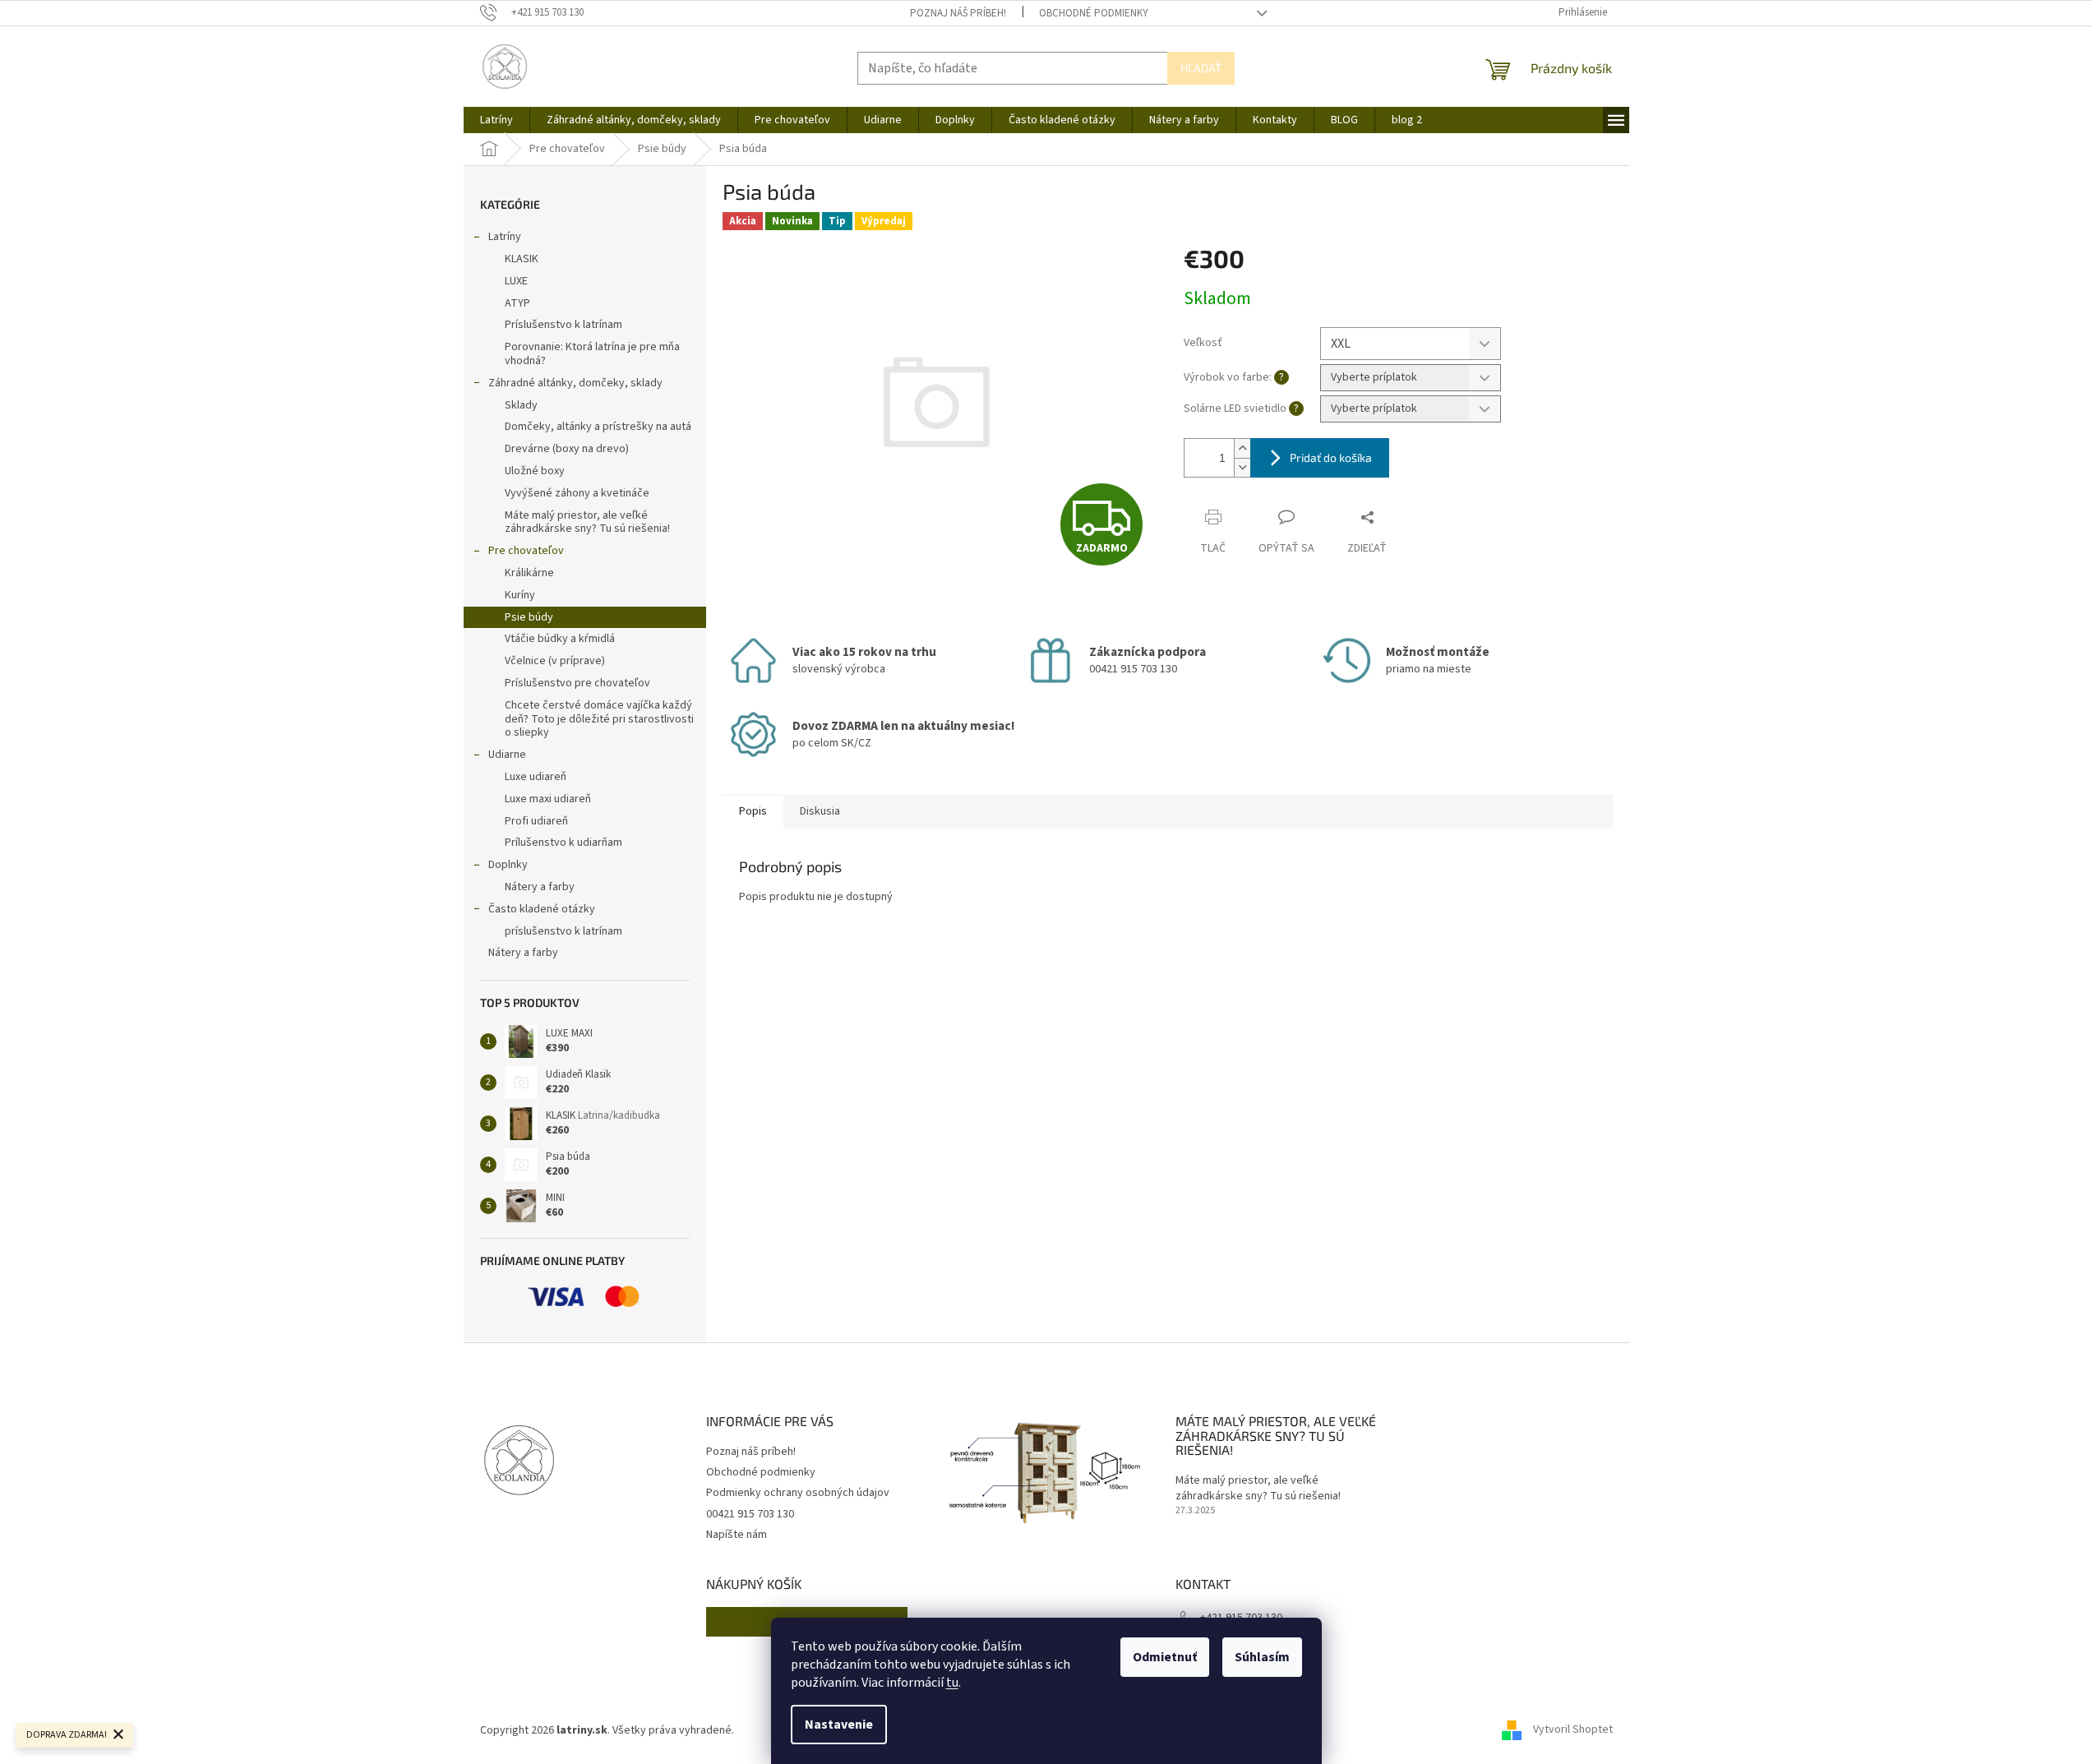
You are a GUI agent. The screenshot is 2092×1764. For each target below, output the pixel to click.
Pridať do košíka (1331, 457)
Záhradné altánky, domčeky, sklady (575, 383)
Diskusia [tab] (820, 811)
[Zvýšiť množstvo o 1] (1242, 448)
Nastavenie (839, 1725)
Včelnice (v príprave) (555, 661)
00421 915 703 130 (750, 1514)
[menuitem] (496, 120)
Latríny (505, 237)
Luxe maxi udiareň (548, 799)
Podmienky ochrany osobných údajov (798, 1493)
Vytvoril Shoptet (1573, 1730)
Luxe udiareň (536, 777)
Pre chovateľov (526, 551)
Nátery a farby (540, 887)
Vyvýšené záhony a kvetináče (577, 493)
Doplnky (508, 865)
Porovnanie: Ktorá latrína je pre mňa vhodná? (592, 354)
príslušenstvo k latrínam (563, 931)
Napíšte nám (737, 1535)
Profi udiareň (536, 821)
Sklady (521, 405)
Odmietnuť (1165, 1657)
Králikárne (529, 573)
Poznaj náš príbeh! (958, 13)
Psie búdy (529, 617)
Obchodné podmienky (1094, 13)
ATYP (517, 303)
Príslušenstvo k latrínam (563, 325)
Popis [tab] (753, 811)
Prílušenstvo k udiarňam (563, 843)
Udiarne (507, 755)
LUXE (516, 281)
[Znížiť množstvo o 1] (1242, 467)
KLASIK (522, 259)
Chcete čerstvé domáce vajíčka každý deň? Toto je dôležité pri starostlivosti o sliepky (599, 719)
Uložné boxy (535, 471)
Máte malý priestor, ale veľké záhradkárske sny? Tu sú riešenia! (587, 522)
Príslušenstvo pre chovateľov (577, 683)
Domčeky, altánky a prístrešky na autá (598, 427)
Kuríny (520, 595)
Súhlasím (1262, 1657)
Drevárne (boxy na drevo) (567, 449)
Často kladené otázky (542, 909)
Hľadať (1201, 68)
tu (952, 1683)
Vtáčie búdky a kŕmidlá (560, 639)
